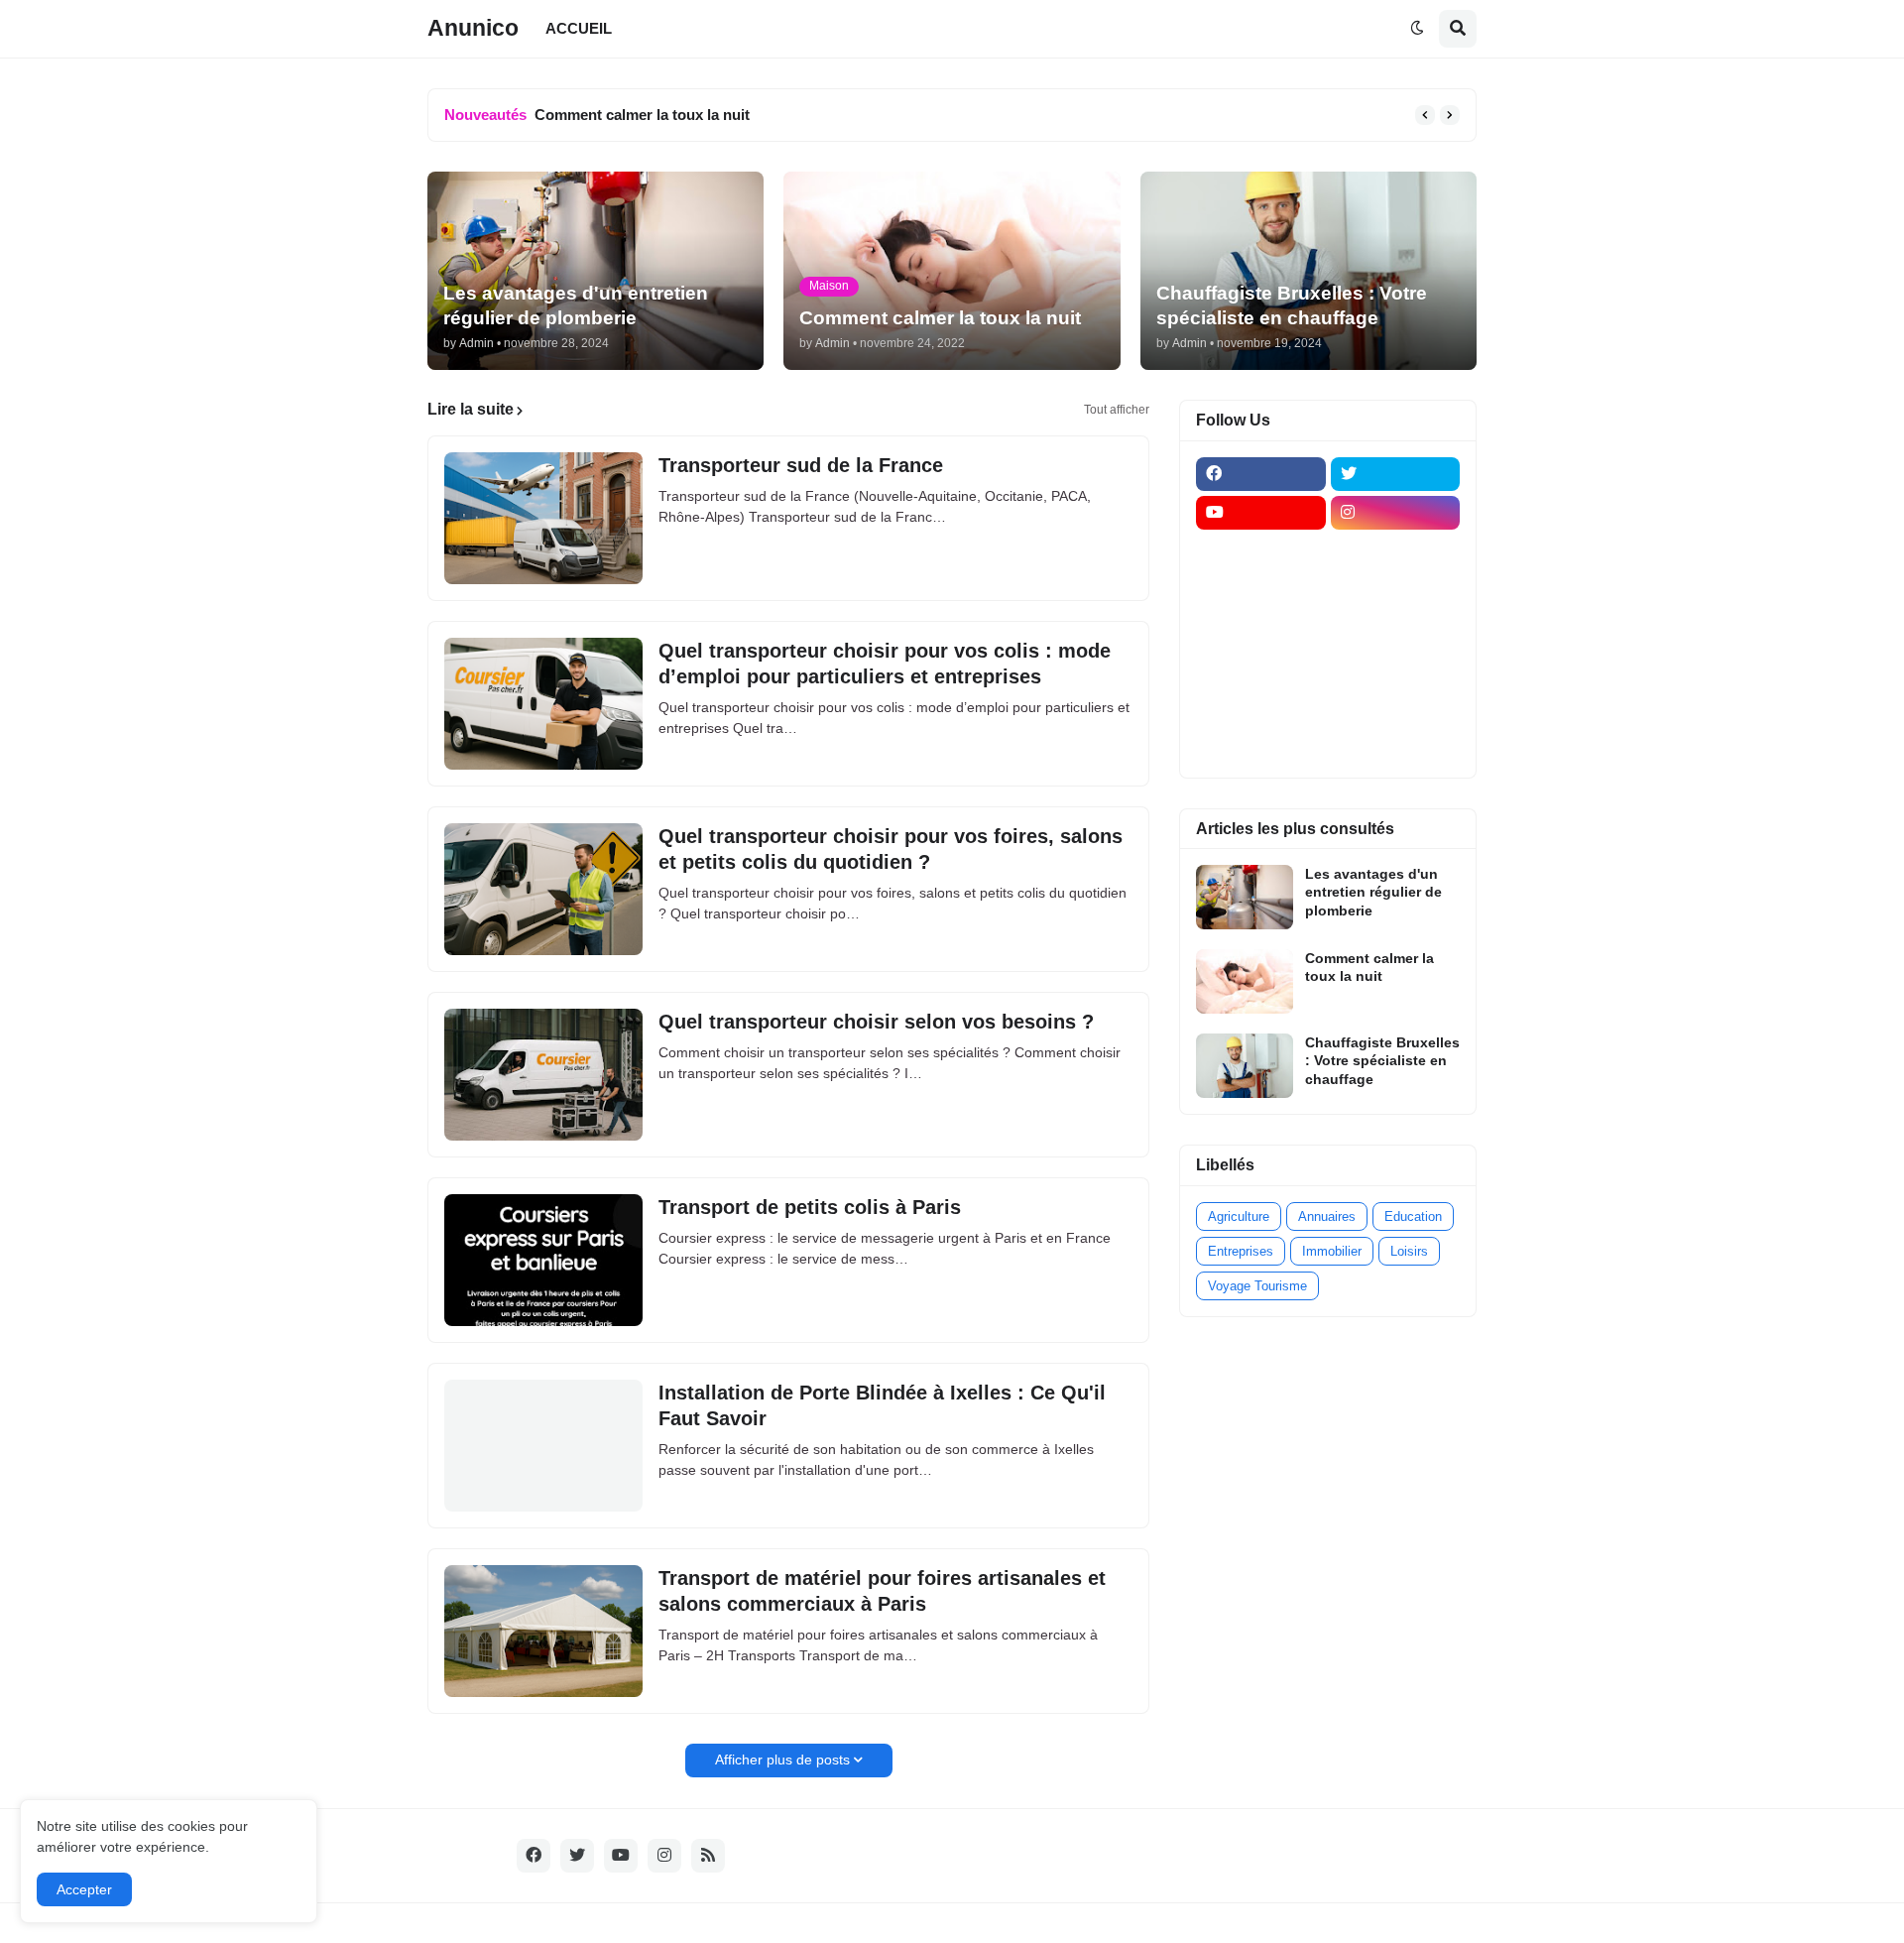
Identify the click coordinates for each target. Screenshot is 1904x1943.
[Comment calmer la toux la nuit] (1245, 981)
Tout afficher (1117, 410)
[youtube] (1261, 513)
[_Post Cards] (1261, 590)
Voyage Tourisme (1257, 1286)
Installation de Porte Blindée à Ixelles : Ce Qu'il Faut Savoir (882, 1405)
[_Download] (1261, 629)
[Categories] (1261, 706)
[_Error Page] (1396, 629)
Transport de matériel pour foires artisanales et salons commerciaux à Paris (882, 1591)
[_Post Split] (1396, 590)
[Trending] (1396, 668)
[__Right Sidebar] (1396, 551)
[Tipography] (1396, 706)
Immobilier (1332, 1251)
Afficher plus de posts (782, 1760)
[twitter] (1396, 474)
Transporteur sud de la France (801, 465)
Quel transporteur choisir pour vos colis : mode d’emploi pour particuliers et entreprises (885, 664)
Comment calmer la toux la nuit (642, 115)
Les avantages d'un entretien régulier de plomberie (1373, 892)
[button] (1417, 29)
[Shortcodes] (1261, 745)
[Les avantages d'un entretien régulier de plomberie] (1245, 897)
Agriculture (1239, 1216)
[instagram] (1396, 513)
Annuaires (1327, 1216)
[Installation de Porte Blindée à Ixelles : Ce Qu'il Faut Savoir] (543, 1446)
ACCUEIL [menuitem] (579, 28)
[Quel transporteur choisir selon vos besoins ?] (543, 1075)
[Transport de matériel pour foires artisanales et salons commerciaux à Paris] (543, 1631)
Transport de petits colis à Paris (810, 1207)
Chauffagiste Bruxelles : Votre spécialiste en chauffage (1382, 1060)
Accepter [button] (84, 1889)
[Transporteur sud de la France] (543, 518)
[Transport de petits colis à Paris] (543, 1260)
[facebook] (1261, 474)
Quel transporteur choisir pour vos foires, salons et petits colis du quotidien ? (891, 849)
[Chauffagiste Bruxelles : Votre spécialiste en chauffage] (1245, 1066)
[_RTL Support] (1261, 668)
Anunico (473, 28)
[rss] (708, 1856)
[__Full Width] (1261, 551)
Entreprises (1241, 1251)
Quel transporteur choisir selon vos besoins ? (876, 1022)
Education (1413, 1216)
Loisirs (1409, 1251)
